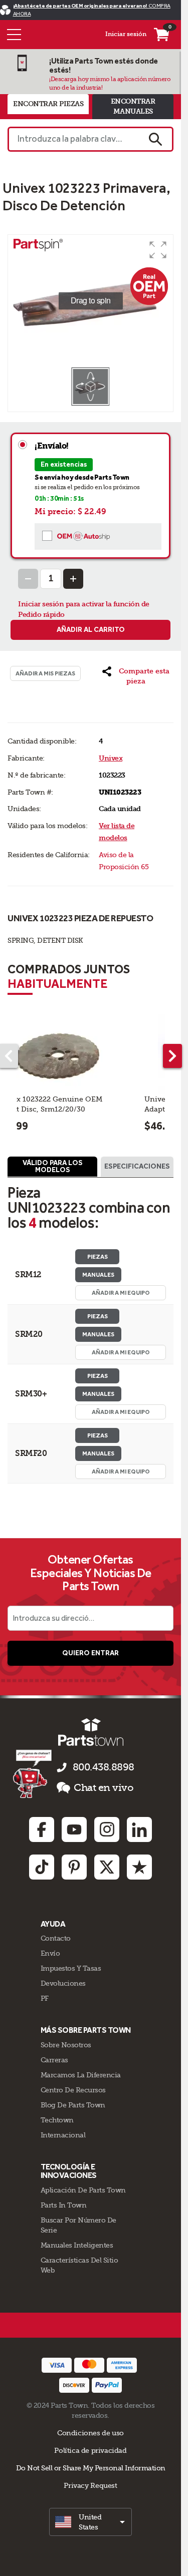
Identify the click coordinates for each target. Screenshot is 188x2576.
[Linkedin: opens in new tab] (139, 1829)
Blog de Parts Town (73, 2105)
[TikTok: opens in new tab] (42, 1867)
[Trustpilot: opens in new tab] (139, 1867)
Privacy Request (90, 2485)
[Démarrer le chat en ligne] (33, 1773)
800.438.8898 (104, 1767)
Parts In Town (64, 2205)
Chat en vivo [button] (104, 1788)
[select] (90, 2522)
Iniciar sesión (126, 34)
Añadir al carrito (91, 630)
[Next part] (172, 1056)
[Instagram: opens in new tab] (107, 1829)
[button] (158, 250)
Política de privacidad (90, 2450)
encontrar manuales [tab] (133, 106)
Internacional (63, 2135)
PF (45, 1998)
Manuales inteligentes (77, 2245)
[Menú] (14, 35)
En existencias (64, 464)
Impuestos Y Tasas (71, 1968)
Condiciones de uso (90, 2433)
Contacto (56, 1938)
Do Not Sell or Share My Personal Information (91, 2468)
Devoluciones (63, 1983)
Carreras (54, 2060)
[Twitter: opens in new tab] (107, 1867)
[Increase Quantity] (73, 579)
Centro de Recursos (73, 2090)
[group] (90, 301)
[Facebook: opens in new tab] (42, 1829)
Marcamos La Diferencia (81, 2075)
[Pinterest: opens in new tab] (74, 1867)
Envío (50, 1953)
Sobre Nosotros (66, 2045)
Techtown (57, 2120)
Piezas (98, 1257)
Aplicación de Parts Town (83, 2190)
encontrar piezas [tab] (48, 104)
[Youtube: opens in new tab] (74, 1829)
